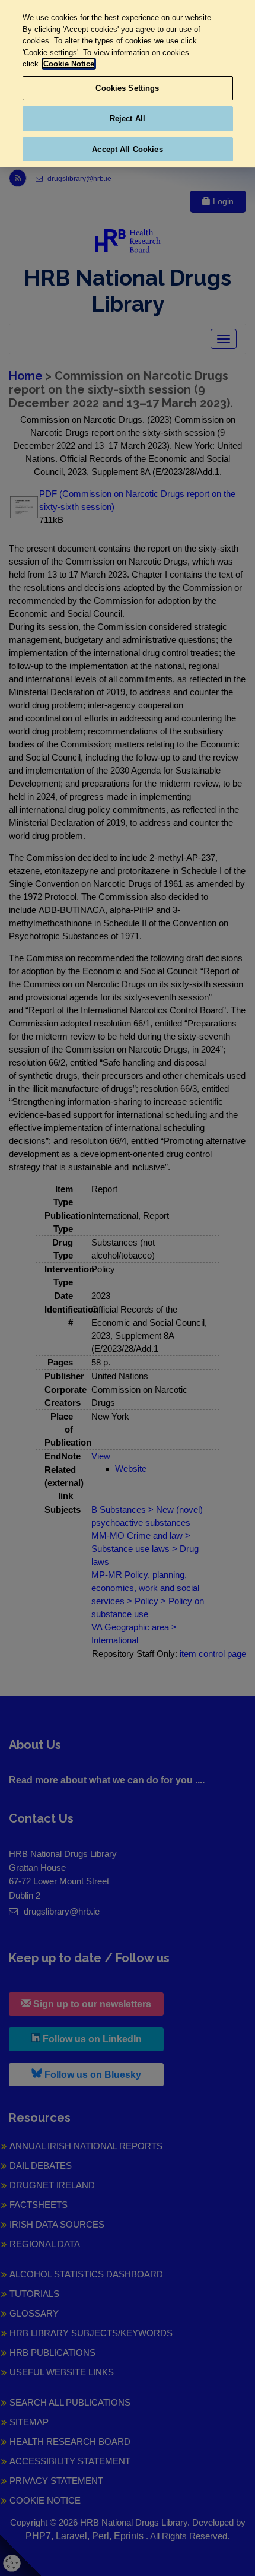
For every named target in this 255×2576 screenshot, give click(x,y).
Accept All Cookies (127, 149)
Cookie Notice (69, 64)
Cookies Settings (127, 88)
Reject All (128, 118)
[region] (128, 84)
